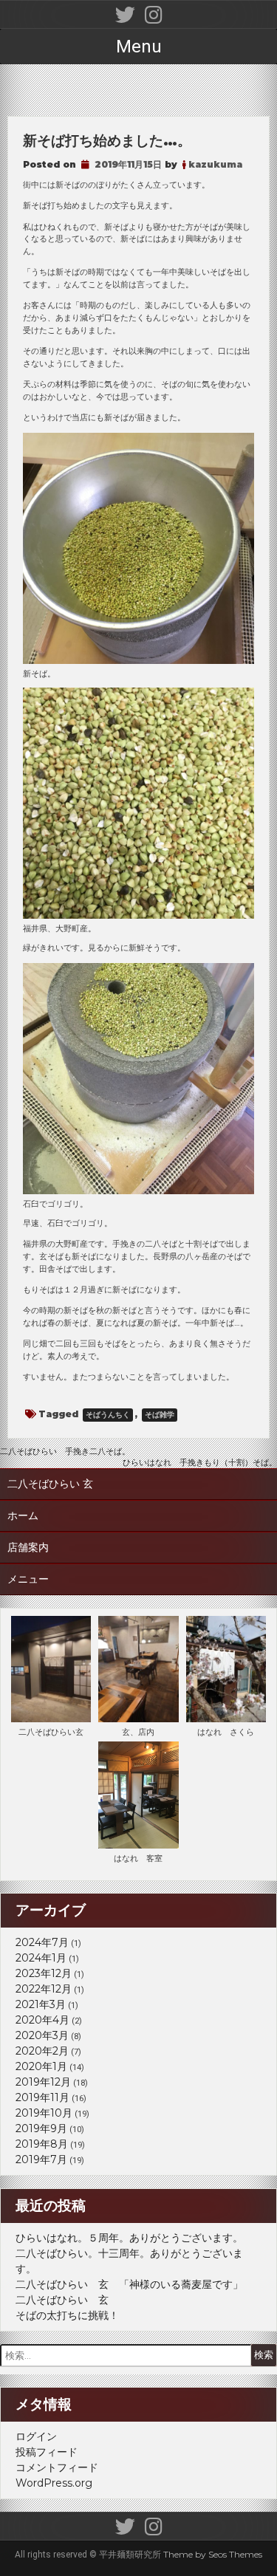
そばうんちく (108, 1415)
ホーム (23, 1515)
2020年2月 (42, 2051)
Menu (139, 47)
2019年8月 (42, 2144)
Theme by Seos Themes (213, 2554)
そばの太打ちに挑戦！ (67, 2315)
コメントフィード (57, 2467)
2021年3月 (41, 2004)
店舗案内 (28, 1547)
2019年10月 (44, 2113)
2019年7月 (41, 2159)
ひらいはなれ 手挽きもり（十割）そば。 (200, 1462)
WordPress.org (54, 2483)
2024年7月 (42, 1942)
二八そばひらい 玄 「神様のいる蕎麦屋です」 (129, 2284)
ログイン (36, 2436)
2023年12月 (44, 1973)
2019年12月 (43, 2082)
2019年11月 (42, 2097)
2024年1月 (41, 1958)
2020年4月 (42, 2020)
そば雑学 (160, 1415)
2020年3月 (42, 2035)
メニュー (28, 1579)
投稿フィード (47, 2452)
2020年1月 (41, 2066)
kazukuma (215, 164)
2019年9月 (41, 2128)
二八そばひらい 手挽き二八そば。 (65, 1451)
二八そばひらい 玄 (50, 1484)
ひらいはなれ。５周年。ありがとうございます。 (129, 2238)
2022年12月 (44, 1989)
